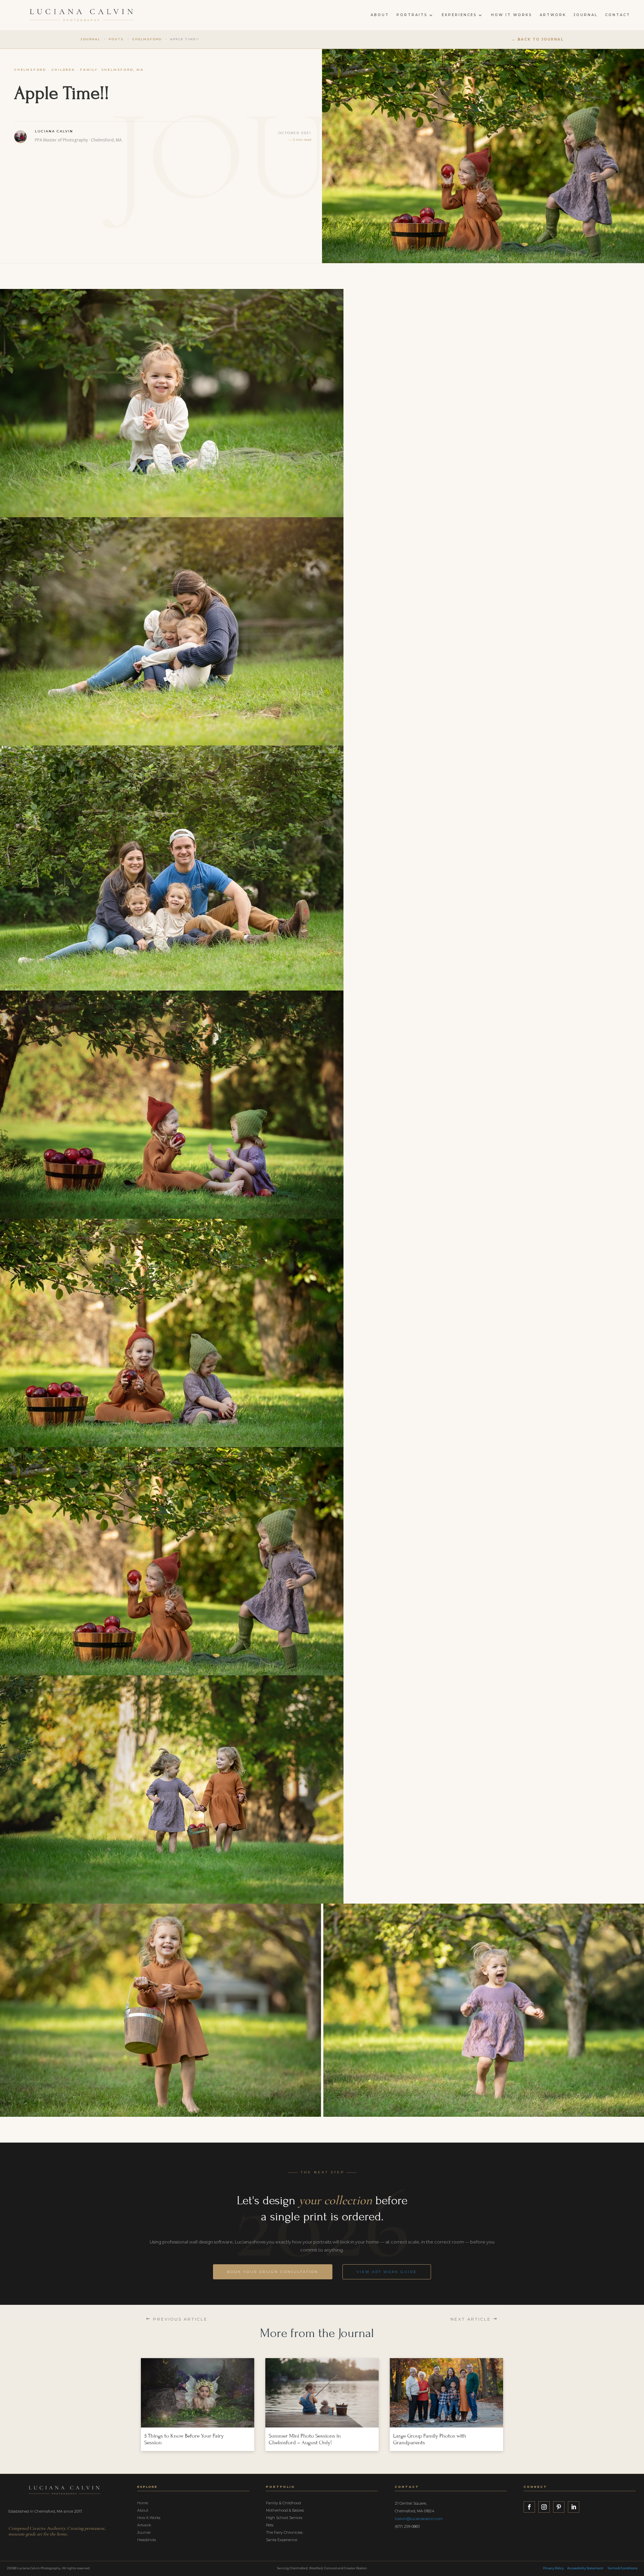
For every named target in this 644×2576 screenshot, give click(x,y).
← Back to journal (538, 39)
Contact (618, 15)
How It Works (512, 15)
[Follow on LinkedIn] (574, 2507)
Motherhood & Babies (285, 2510)
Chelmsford (30, 70)
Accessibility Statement (585, 2568)
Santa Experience (282, 2540)
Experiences (459, 15)
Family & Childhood (283, 2503)
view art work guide (387, 2272)
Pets (270, 2525)
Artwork (553, 15)
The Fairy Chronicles (284, 2532)
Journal (586, 15)
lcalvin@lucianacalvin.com (419, 2519)
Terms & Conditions (622, 2568)
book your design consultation (273, 2272)
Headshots (147, 2540)
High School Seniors (284, 2518)
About (380, 15)
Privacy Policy (553, 2568)
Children (63, 70)
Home (143, 2503)
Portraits (412, 15)
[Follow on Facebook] (529, 2507)
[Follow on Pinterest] (559, 2507)
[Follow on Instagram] (544, 2507)
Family (89, 70)
